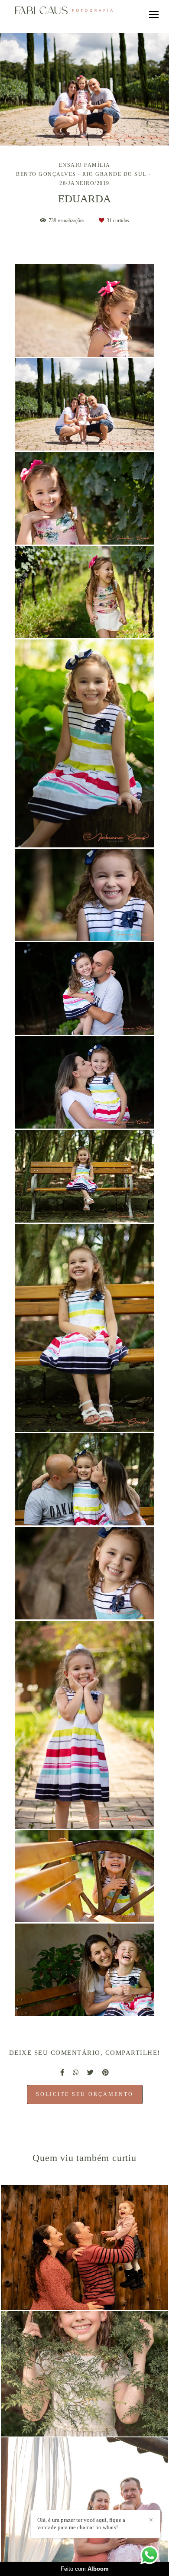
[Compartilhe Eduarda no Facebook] (62, 2073)
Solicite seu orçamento (85, 2094)
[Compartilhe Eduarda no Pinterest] (106, 2073)
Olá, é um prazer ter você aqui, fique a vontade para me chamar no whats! (81, 2524)
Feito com (85, 2569)
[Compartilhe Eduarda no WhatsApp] (76, 2073)
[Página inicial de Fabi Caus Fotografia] (64, 11)
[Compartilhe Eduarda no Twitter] (90, 2073)
